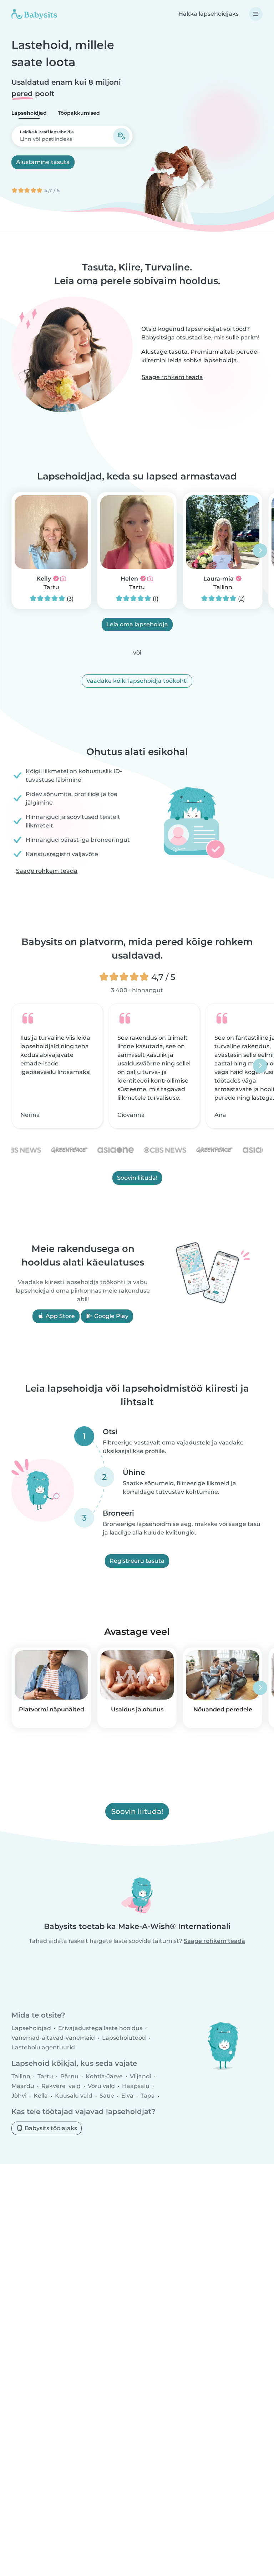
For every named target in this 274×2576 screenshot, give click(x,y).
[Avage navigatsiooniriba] (256, 14)
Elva (127, 2096)
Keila (41, 2096)
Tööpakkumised (79, 113)
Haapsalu (136, 2086)
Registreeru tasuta (137, 1561)
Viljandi (141, 2076)
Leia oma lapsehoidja (137, 624)
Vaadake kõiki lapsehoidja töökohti (137, 681)
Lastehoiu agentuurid (43, 2047)
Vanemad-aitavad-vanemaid (53, 2038)
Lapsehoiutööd (124, 2038)
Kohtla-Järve (104, 2076)
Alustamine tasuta (43, 162)
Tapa (148, 2096)
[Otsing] (121, 136)
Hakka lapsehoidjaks (209, 14)
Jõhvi (19, 2096)
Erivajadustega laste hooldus (100, 2028)
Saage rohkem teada (172, 377)
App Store (60, 1316)
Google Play (111, 1316)
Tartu (51, 587)
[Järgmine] (260, 551)
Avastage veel (137, 1632)
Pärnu (69, 2076)
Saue (107, 2096)
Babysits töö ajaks (50, 2128)
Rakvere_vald (61, 2086)
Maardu (23, 2086)
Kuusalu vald (74, 2096)
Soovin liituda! (137, 1178)
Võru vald (101, 2086)
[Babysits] (34, 14)
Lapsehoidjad (29, 113)
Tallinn (223, 587)
